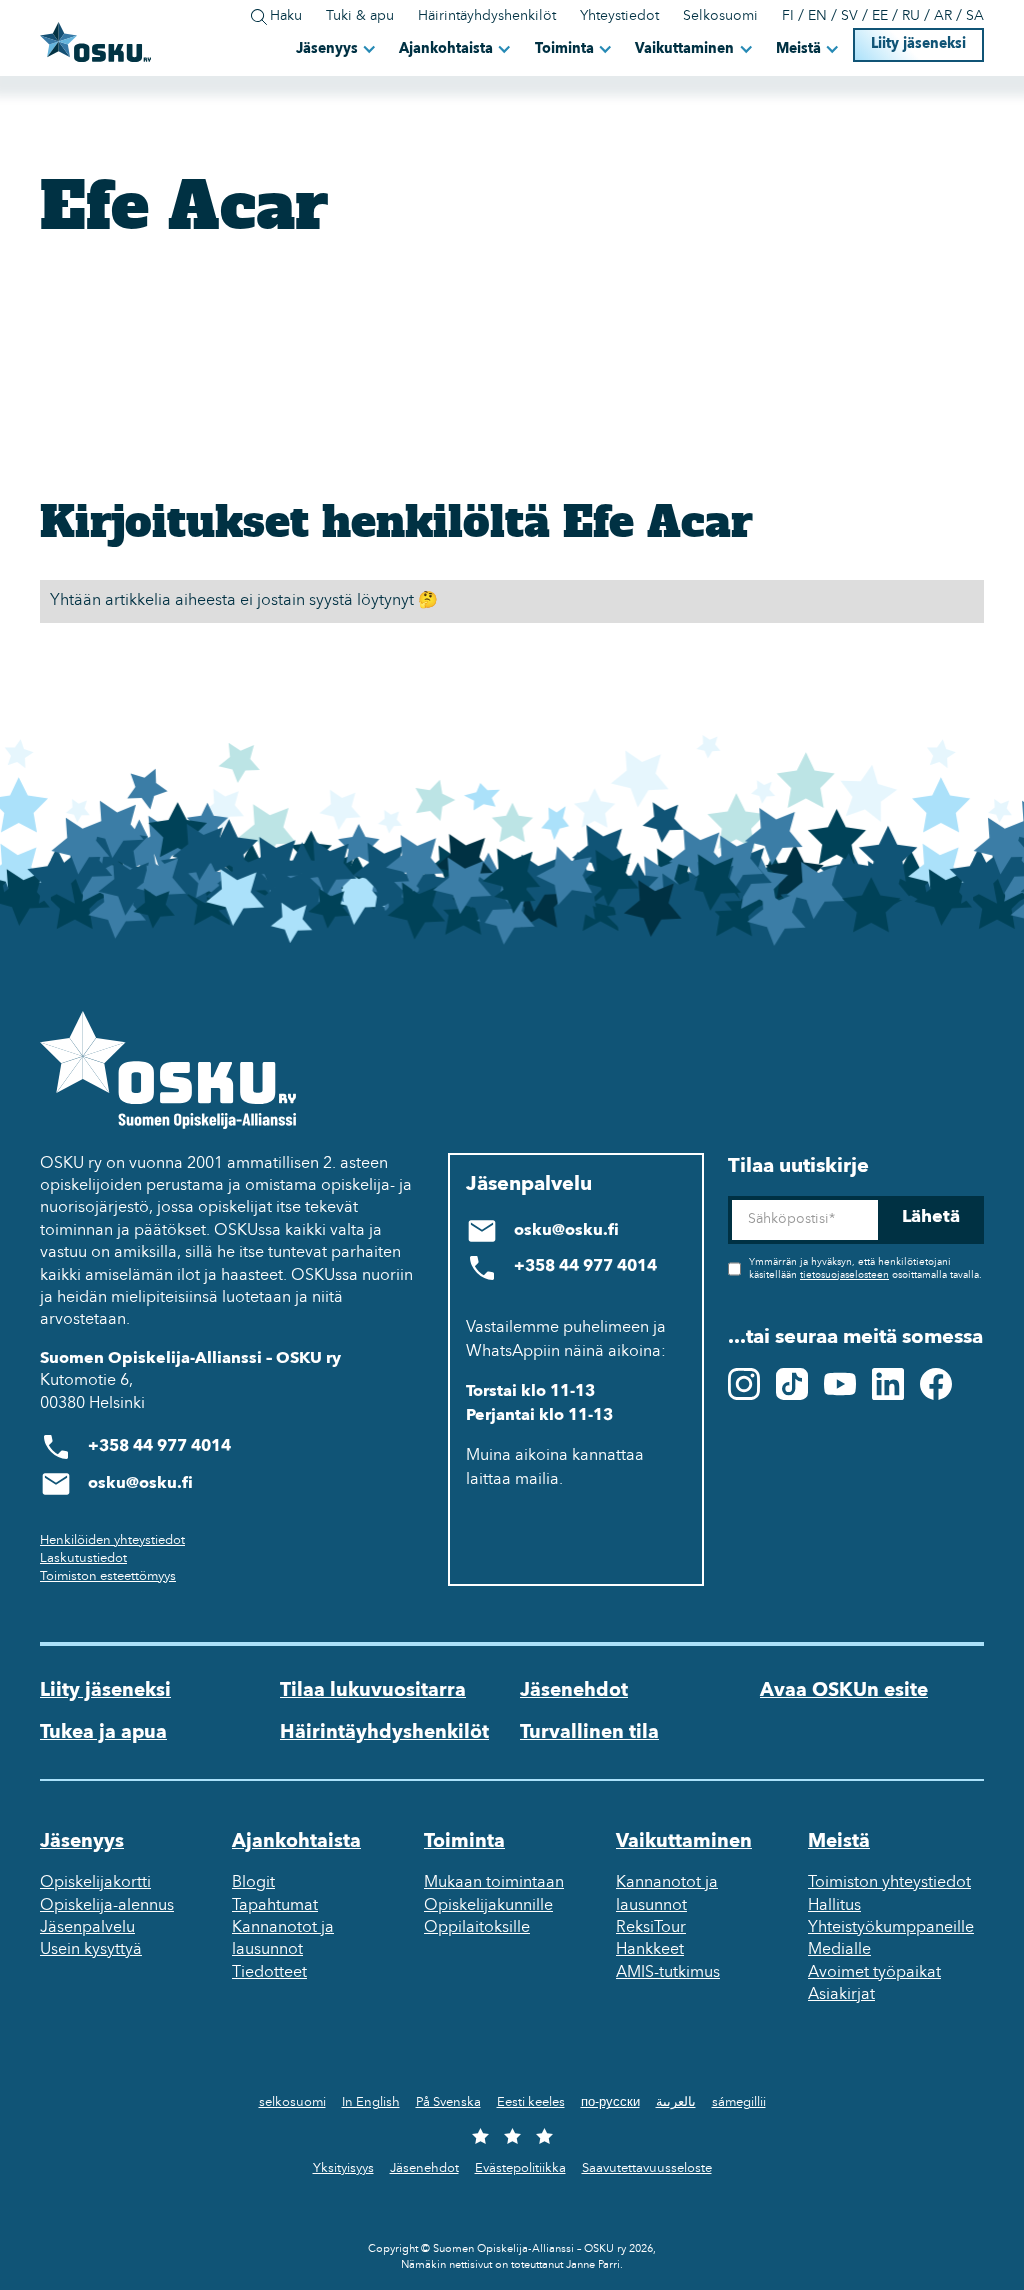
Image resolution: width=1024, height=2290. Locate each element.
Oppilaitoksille (477, 1928)
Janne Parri (593, 2265)
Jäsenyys (327, 49)
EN (817, 16)
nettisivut (470, 2265)
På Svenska (448, 2102)
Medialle (839, 1950)
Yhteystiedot (619, 17)
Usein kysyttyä (91, 1950)
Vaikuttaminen (684, 49)
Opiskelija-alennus (107, 1906)
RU (911, 16)
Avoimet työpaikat (874, 1973)
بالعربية (676, 2102)
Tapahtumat (275, 1906)
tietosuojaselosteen (844, 1275)
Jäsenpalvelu (87, 1928)
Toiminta (564, 49)
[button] (338, 49)
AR (943, 16)
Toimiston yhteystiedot (889, 1883)
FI (788, 16)
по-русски (610, 2102)
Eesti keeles (531, 2102)
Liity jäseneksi (918, 44)
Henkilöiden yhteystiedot (112, 1540)
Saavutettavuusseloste (647, 2168)
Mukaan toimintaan (494, 1883)
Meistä (798, 49)
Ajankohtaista (446, 49)
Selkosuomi (720, 17)
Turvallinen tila (589, 1733)
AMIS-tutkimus (668, 1973)
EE (880, 16)
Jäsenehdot (574, 1691)
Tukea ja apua (103, 1733)
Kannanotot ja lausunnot (283, 1939)
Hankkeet (650, 1950)
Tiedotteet (269, 1973)
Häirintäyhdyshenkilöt (487, 17)
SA (975, 16)
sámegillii (739, 2102)
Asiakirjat (841, 1995)
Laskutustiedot (83, 1558)
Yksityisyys (343, 2168)
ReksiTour (651, 1928)
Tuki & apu (360, 17)
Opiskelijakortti (95, 1883)
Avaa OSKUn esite (844, 1691)
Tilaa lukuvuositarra (373, 1691)
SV (849, 16)
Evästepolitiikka (520, 2168)
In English (371, 2102)
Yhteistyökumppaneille (891, 1928)
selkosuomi (292, 2102)
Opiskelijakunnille (488, 1906)
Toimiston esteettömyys (108, 1576)
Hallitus (834, 1906)
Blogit (253, 1883)
